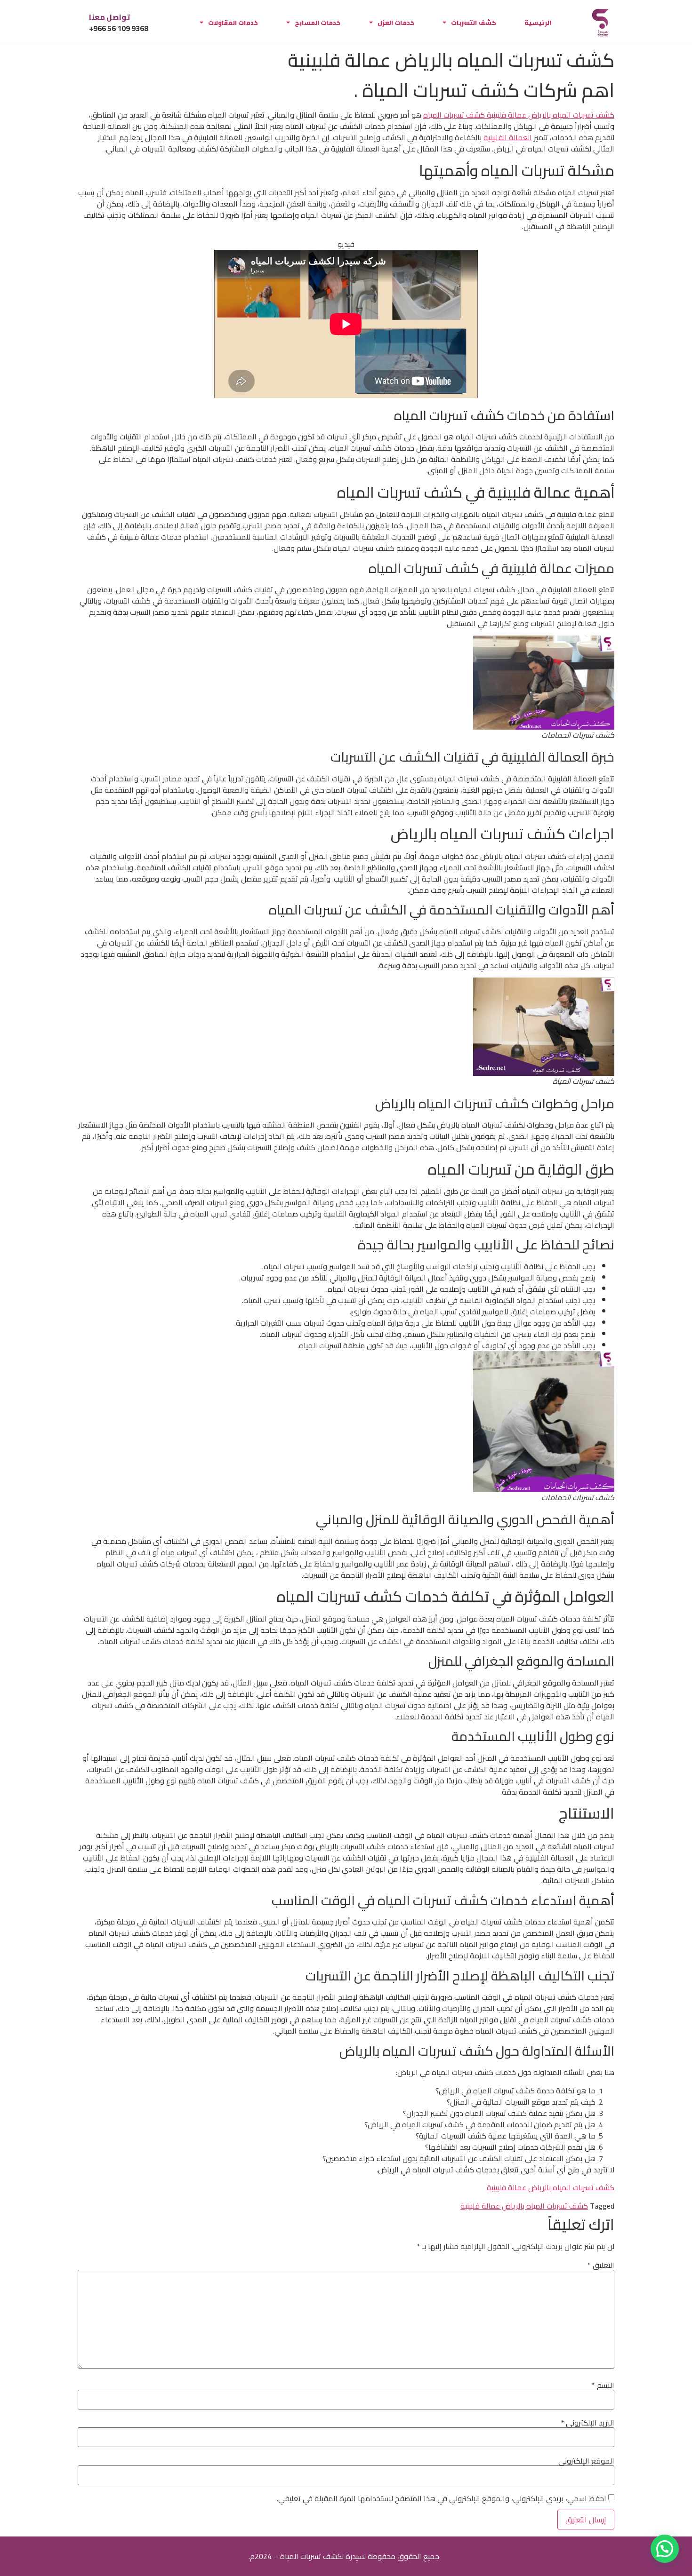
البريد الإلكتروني (587, 2423)
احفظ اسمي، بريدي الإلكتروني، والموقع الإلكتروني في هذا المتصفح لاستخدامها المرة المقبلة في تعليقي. (442, 2498)
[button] (665, 2549)
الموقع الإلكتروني (586, 2461)
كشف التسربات (474, 23)
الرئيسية (538, 23)
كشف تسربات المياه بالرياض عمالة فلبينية (551, 2187)
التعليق (601, 2265)
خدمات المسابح (318, 23)
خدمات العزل (396, 23)
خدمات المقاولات (233, 23)
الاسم (603, 2385)
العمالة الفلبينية (508, 137)
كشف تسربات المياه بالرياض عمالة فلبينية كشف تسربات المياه (519, 115)
